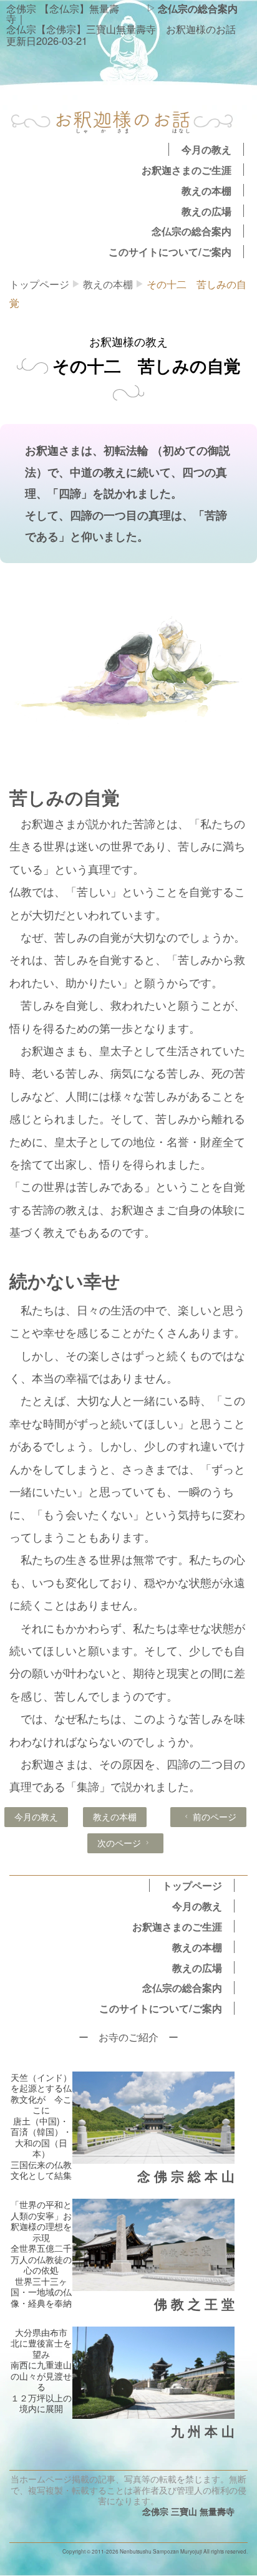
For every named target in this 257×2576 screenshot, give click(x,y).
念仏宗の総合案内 (198, 8)
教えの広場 (206, 211)
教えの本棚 (206, 190)
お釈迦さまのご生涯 (187, 170)
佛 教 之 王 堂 (194, 2304)
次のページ (119, 1843)
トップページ (39, 284)
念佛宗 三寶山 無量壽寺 (188, 2511)
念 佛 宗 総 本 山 (186, 2176)
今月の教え (206, 149)
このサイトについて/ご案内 (170, 251)
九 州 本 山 (203, 2431)
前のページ (215, 1816)
